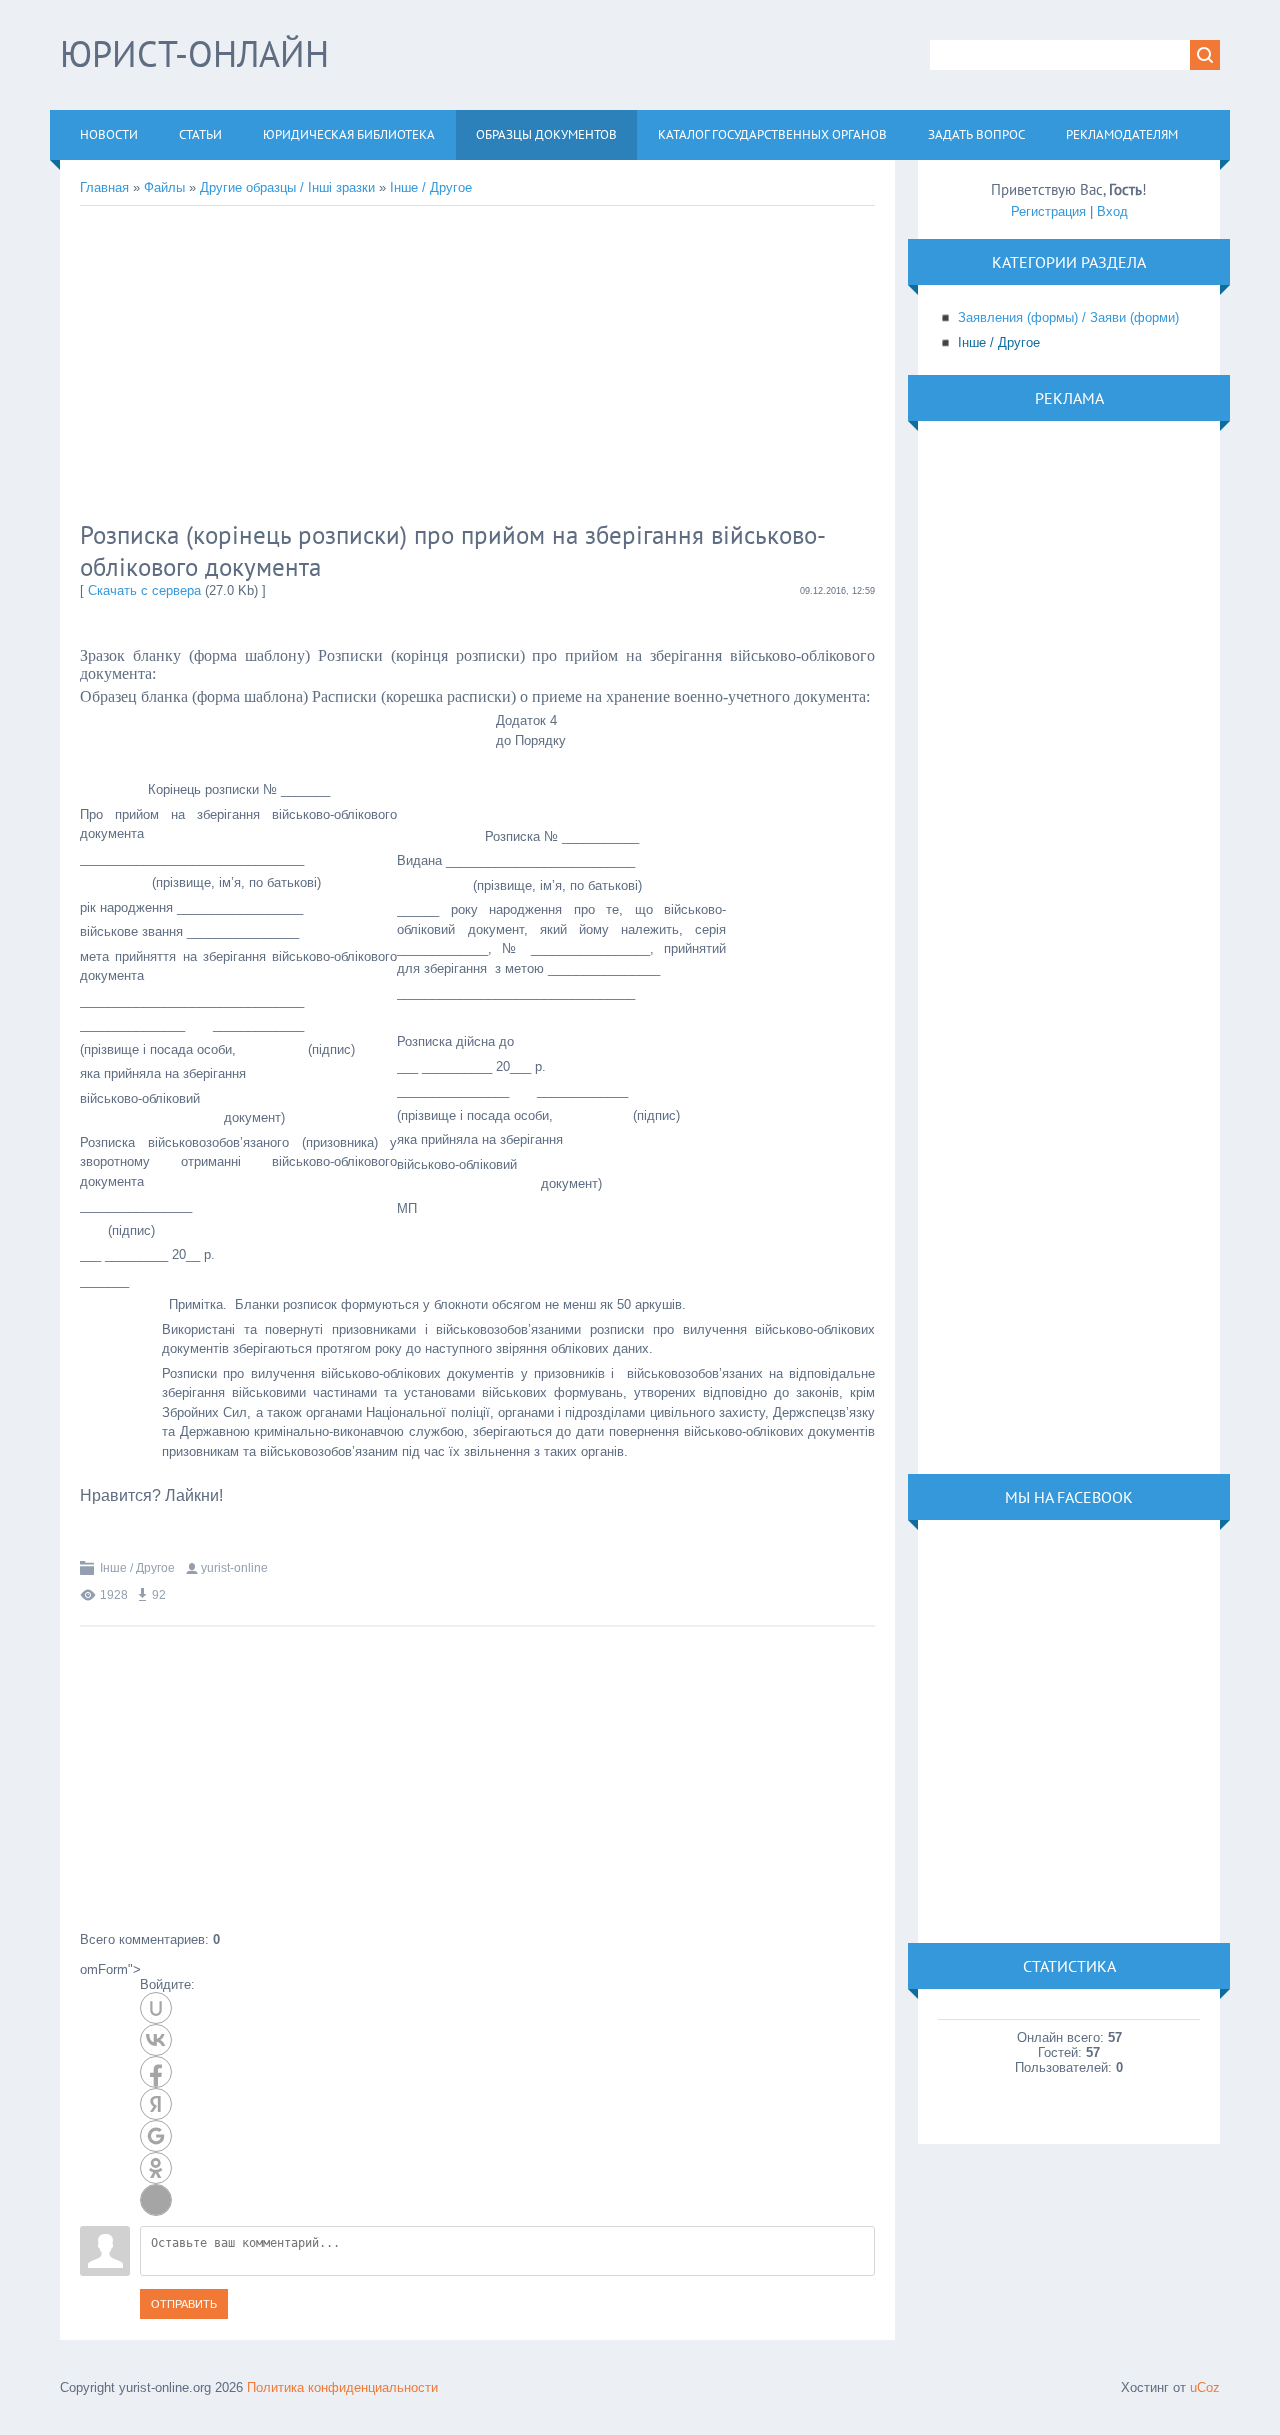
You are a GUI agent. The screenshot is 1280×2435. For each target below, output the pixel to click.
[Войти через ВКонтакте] (156, 2040)
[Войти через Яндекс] (156, 2104)
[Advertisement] (405, 366)
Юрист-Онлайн (194, 53)
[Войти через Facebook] (156, 2072)
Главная (104, 187)
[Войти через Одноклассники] (156, 2168)
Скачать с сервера (144, 590)
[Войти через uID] (156, 2008)
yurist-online (234, 1568)
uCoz (1205, 2387)
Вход (1112, 211)
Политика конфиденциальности (342, 2387)
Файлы (164, 187)
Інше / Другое (431, 187)
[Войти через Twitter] (156, 2200)
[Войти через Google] (156, 2136)
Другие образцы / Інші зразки (287, 187)
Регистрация (1048, 211)
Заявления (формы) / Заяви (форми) (1068, 317)
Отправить (184, 2304)
